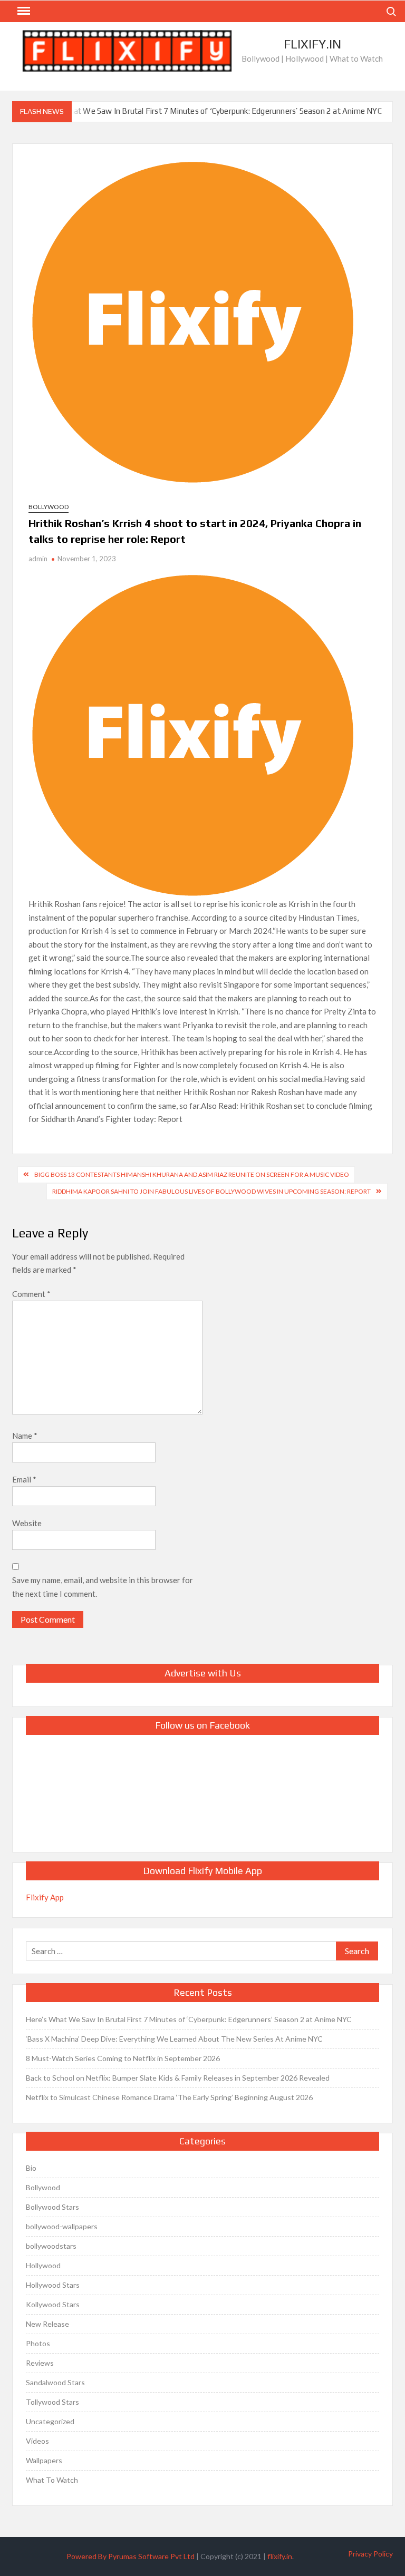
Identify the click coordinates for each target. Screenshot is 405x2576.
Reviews (40, 2363)
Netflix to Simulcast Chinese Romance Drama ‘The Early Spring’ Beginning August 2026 (169, 2097)
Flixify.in (312, 44)
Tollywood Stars (52, 2402)
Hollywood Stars (53, 2285)
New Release (47, 2324)
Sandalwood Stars (55, 2382)
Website (27, 1523)
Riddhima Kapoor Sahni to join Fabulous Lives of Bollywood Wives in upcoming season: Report (211, 1191)
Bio (31, 2168)
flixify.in (280, 2556)
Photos (38, 2343)
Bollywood (49, 507)
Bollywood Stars (52, 2207)
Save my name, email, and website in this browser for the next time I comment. (103, 1587)
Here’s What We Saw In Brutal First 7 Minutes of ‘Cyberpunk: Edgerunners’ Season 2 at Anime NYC (209, 111)
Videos (37, 2441)
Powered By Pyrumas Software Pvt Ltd (131, 2556)
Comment (31, 1294)
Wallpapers (44, 2460)
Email (24, 1479)
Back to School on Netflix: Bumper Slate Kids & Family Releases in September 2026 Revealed (178, 2078)
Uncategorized (50, 2421)
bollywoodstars (51, 2246)
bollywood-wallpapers (62, 2226)
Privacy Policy (370, 2554)
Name (25, 1436)
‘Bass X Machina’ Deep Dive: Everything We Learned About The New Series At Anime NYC (174, 2039)
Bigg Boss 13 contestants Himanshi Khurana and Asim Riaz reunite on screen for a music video (192, 1174)
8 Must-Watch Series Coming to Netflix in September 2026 (123, 2058)
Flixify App (45, 1897)
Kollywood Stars (53, 2304)
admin (38, 559)
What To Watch (52, 2480)
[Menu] (23, 11)
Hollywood (43, 2265)
